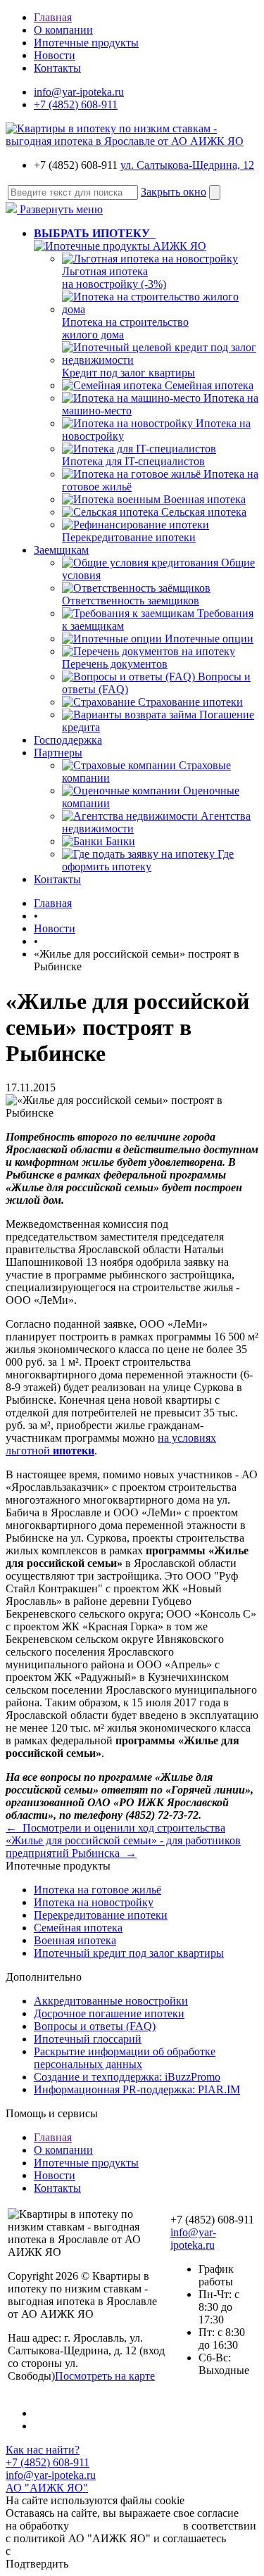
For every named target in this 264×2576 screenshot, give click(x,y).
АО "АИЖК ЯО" (47, 2488)
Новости (55, 55)
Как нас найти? (43, 2450)
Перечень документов (115, 664)
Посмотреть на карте (105, 2376)
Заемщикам (61, 550)
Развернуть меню (60, 209)
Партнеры (58, 753)
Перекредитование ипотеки (129, 537)
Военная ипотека (205, 499)
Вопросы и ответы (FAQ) (95, 2026)
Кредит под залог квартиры (128, 373)
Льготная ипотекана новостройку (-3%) (114, 278)
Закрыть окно (174, 192)
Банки (120, 841)
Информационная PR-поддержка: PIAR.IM (137, 2089)
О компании (63, 30)
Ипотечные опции (209, 639)
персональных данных (126, 2526)
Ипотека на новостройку (94, 1902)
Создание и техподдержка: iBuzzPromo (127, 2077)
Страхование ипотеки (190, 702)
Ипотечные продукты (86, 43)
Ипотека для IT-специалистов (133, 461)
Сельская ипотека (204, 512)
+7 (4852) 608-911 (76, 104)
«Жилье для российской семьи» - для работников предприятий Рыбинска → (123, 1847)
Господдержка (68, 740)
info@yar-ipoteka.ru (79, 92)
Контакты (57, 68)
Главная (53, 17)
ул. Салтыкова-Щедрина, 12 (187, 165)
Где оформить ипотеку (148, 860)
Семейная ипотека (209, 385)
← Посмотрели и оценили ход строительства (115, 1828)
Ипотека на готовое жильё (98, 1890)
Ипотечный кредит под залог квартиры (129, 1953)
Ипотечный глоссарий (88, 2039)
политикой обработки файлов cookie (101, 2551)
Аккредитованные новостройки (111, 2001)
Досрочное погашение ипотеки (109, 2013)
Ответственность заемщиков (131, 601)
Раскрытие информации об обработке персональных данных (125, 2058)
